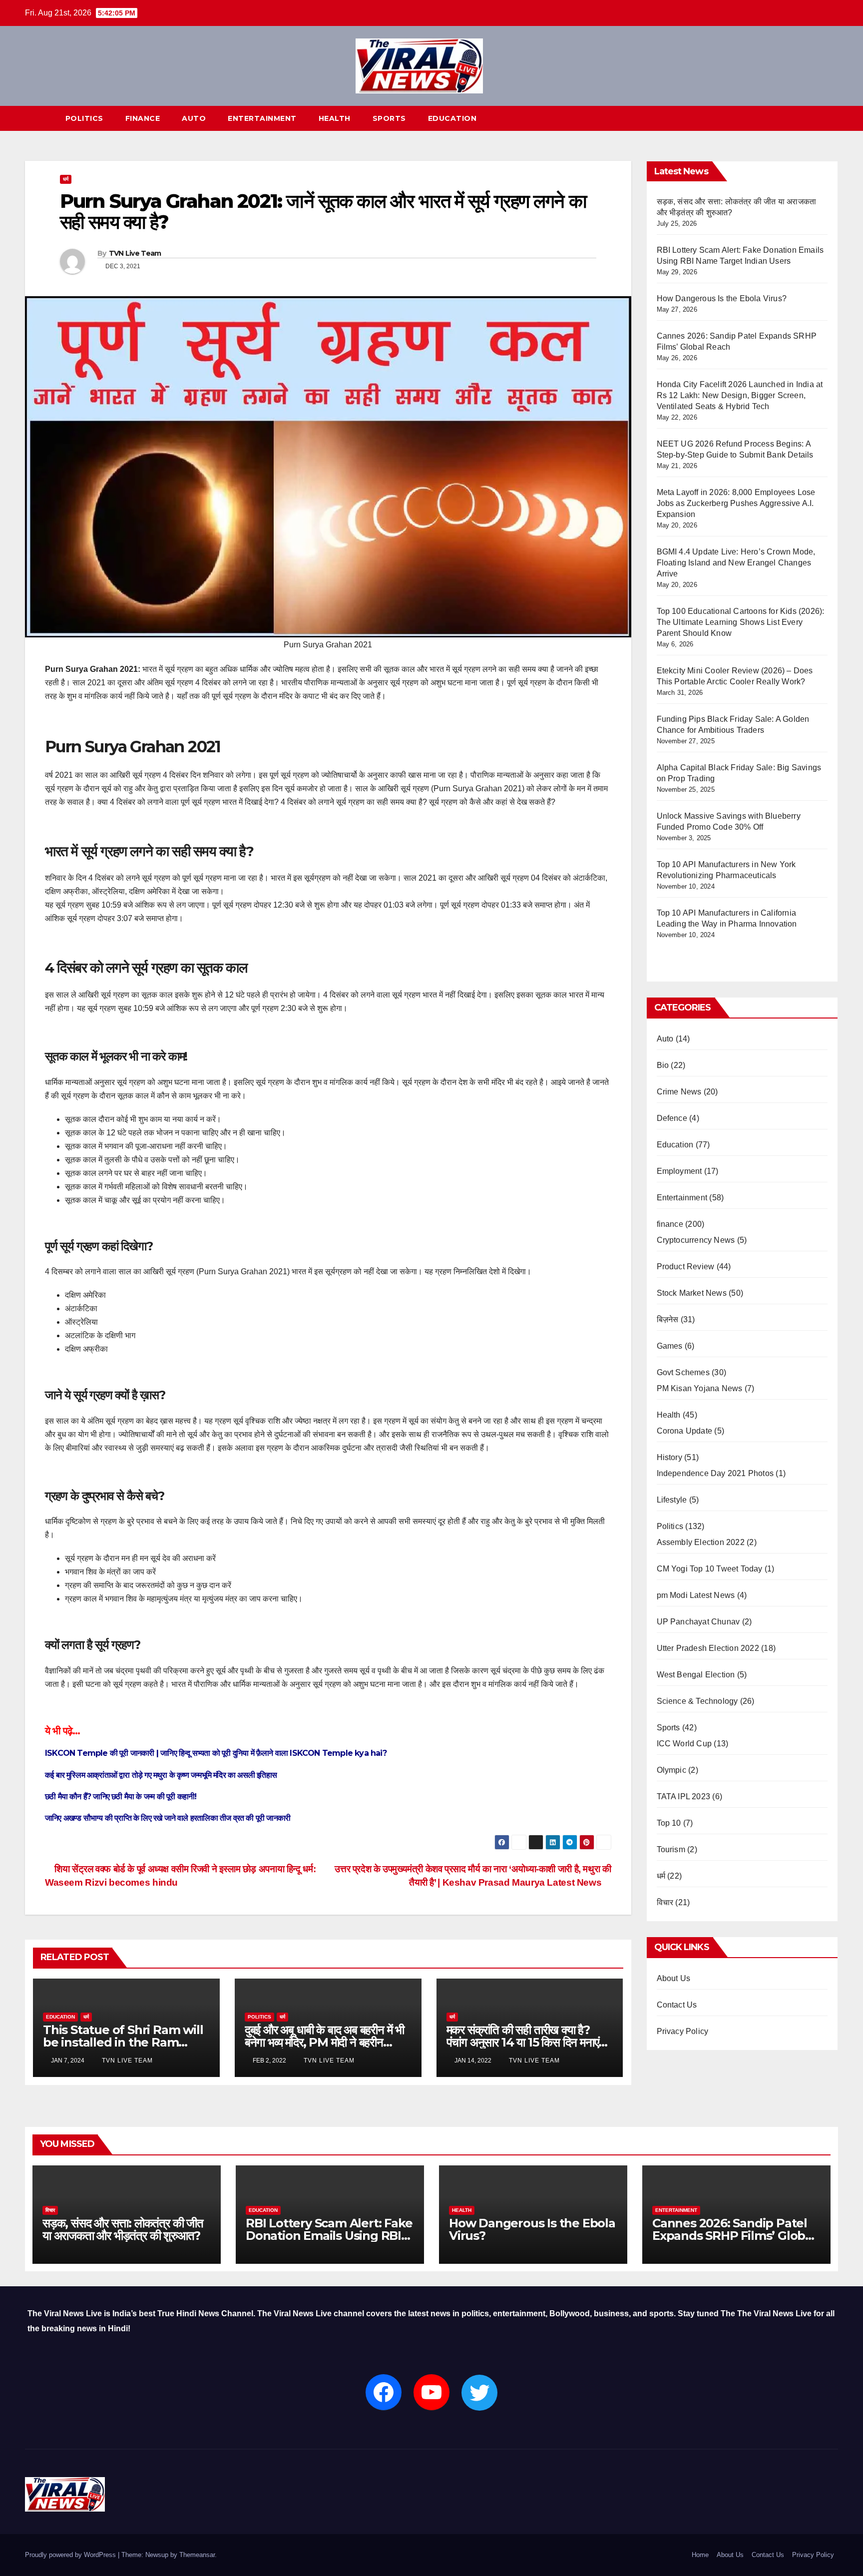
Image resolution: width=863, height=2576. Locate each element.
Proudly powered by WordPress (71, 2555)
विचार (665, 1902)
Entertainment (262, 118)
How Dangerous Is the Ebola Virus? (722, 298)
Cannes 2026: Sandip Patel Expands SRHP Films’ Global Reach (734, 2236)
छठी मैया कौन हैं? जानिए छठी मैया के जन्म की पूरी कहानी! (121, 1797)
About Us (674, 1978)
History (669, 1457)
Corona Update (685, 1431)
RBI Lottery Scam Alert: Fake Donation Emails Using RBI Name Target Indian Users (329, 2236)
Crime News (679, 1092)
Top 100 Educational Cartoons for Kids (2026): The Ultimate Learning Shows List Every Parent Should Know (741, 622)
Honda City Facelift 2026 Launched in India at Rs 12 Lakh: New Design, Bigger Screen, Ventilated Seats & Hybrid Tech (740, 395)
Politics (84, 118)
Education (452, 118)
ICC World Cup (684, 1744)
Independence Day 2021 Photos (715, 1473)
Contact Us (677, 2005)
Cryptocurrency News (696, 1240)
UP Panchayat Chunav (698, 1622)
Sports (389, 118)
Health (335, 118)
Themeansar (197, 2555)
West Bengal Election (696, 1675)
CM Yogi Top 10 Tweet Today (710, 1569)
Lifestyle (672, 1500)
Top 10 (669, 1823)
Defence (672, 1118)
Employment (679, 1171)
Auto (194, 118)
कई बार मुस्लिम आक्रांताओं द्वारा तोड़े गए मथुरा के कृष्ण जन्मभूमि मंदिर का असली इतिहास (161, 1775)
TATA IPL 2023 (684, 1797)
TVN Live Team (135, 253)
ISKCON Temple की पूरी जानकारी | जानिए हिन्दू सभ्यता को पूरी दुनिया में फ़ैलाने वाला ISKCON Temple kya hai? (216, 1753)
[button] (831, 118)
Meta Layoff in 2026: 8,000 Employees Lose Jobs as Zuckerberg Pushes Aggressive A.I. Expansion (736, 503)
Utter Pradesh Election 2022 (708, 1648)
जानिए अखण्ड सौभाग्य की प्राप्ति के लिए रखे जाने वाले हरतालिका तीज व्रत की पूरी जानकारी (168, 1818)
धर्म (66, 179)
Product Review (686, 1267)
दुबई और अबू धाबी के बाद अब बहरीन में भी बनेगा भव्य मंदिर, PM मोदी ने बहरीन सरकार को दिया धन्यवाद (324, 2042)
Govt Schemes (683, 1372)
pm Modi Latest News (696, 1595)
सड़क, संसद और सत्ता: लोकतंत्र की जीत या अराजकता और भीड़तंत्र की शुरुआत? (123, 2229)
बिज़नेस (668, 1319)
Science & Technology (697, 1701)
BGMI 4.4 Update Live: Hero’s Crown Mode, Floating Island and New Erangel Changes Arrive (736, 563)
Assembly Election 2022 (701, 1542)
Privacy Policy (683, 2031)
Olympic (671, 1770)
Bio (663, 1065)
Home (700, 2555)
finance (143, 118)
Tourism (671, 1849)
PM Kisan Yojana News (700, 1388)
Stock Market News (692, 1293)
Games (670, 1346)
